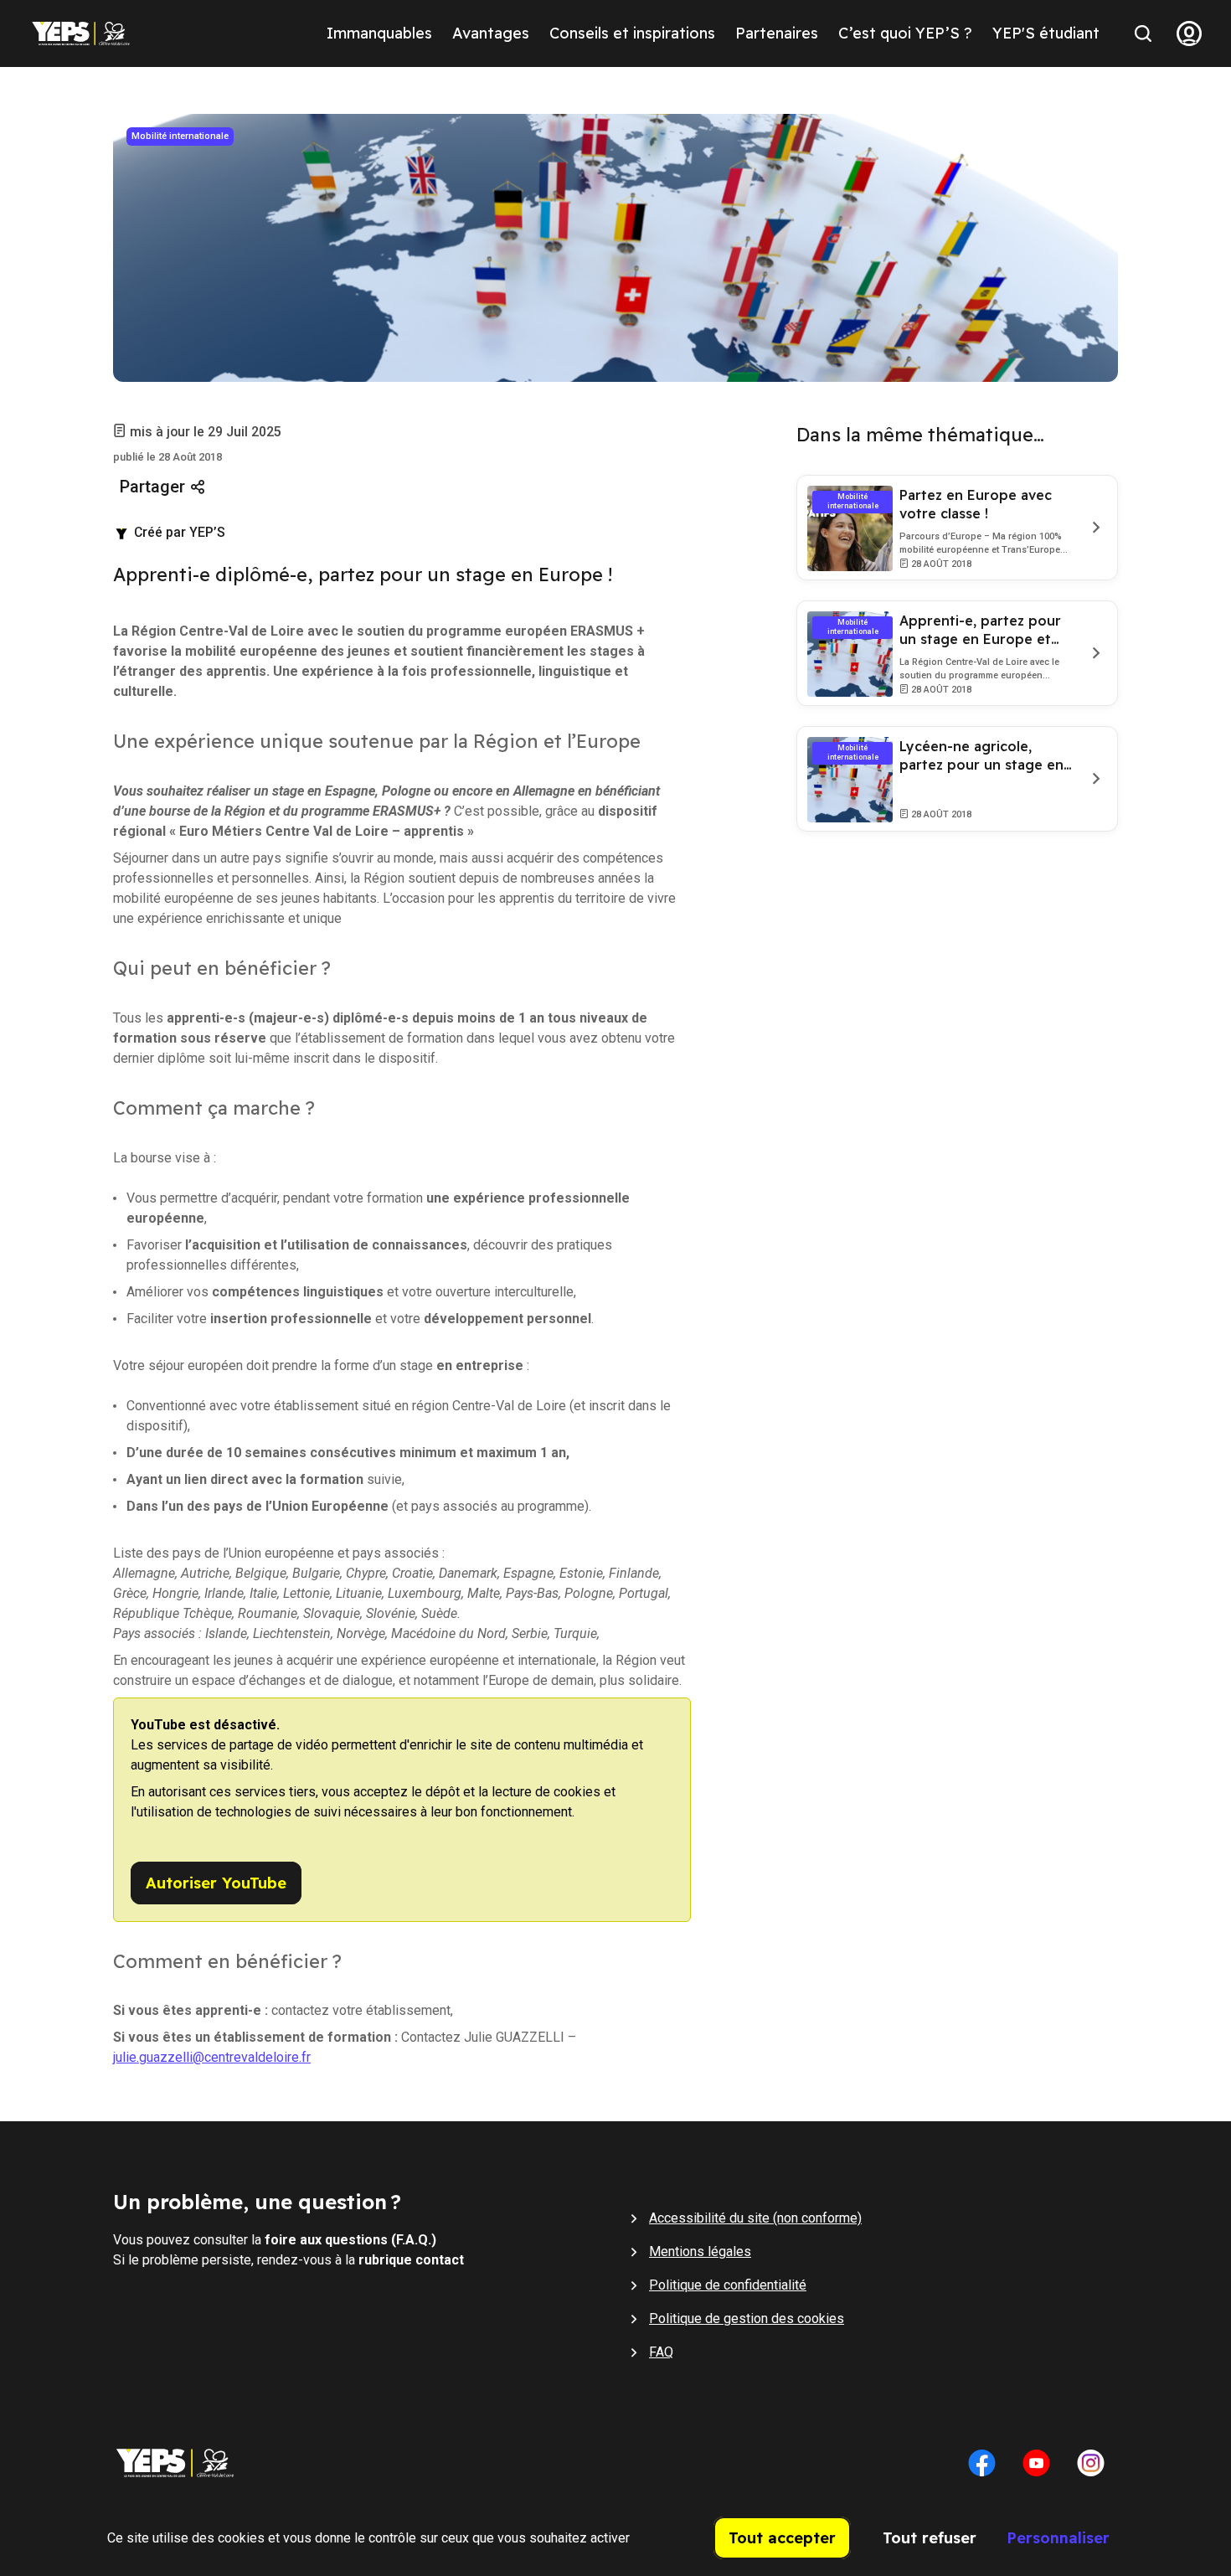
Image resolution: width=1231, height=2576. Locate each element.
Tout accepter (782, 2538)
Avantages (491, 33)
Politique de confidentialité (728, 2285)
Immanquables (379, 33)
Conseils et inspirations (632, 33)
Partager (152, 487)
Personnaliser (1058, 2538)
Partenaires (777, 33)
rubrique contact (411, 2260)
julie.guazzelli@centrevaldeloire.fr (212, 2057)
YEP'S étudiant (1046, 33)
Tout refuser (930, 2538)
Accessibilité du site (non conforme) (755, 2218)
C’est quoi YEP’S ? (905, 33)
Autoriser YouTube (216, 1883)
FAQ (661, 2352)
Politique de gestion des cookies (747, 2318)
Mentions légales (700, 2251)
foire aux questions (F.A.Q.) (350, 2240)
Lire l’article (1093, 528)
